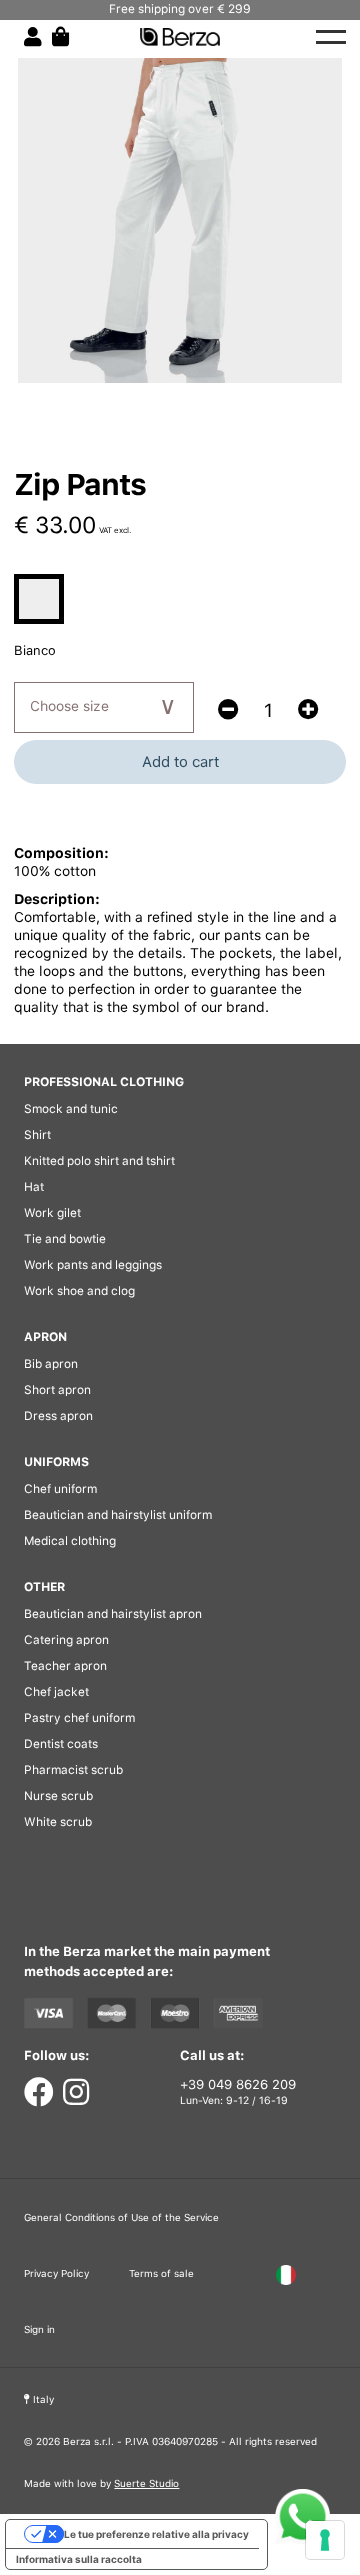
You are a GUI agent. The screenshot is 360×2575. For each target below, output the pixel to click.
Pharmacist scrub (73, 1770)
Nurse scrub (58, 1796)
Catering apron (66, 1640)
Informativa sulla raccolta (79, 2559)
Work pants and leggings (93, 1265)
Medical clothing (70, 1541)
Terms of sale (161, 2273)
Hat (34, 1187)
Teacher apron (65, 1666)
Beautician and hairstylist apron (113, 1614)
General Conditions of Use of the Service (121, 2217)
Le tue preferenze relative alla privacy (156, 2534)
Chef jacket (56, 1692)
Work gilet (52, 1213)
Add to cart (180, 762)
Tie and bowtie (65, 1239)
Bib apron (51, 1364)
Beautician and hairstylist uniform (118, 1515)
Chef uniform (60, 1489)
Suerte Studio (146, 2483)
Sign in (39, 2329)
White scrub (58, 1822)
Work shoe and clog (79, 1291)
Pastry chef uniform (79, 1718)
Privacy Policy (56, 2273)
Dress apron (58, 1416)
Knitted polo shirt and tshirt (99, 1161)
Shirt (37, 1135)
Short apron (57, 1390)
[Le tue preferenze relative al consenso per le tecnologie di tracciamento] (325, 2540)
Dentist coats (61, 1744)
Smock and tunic (71, 1109)
